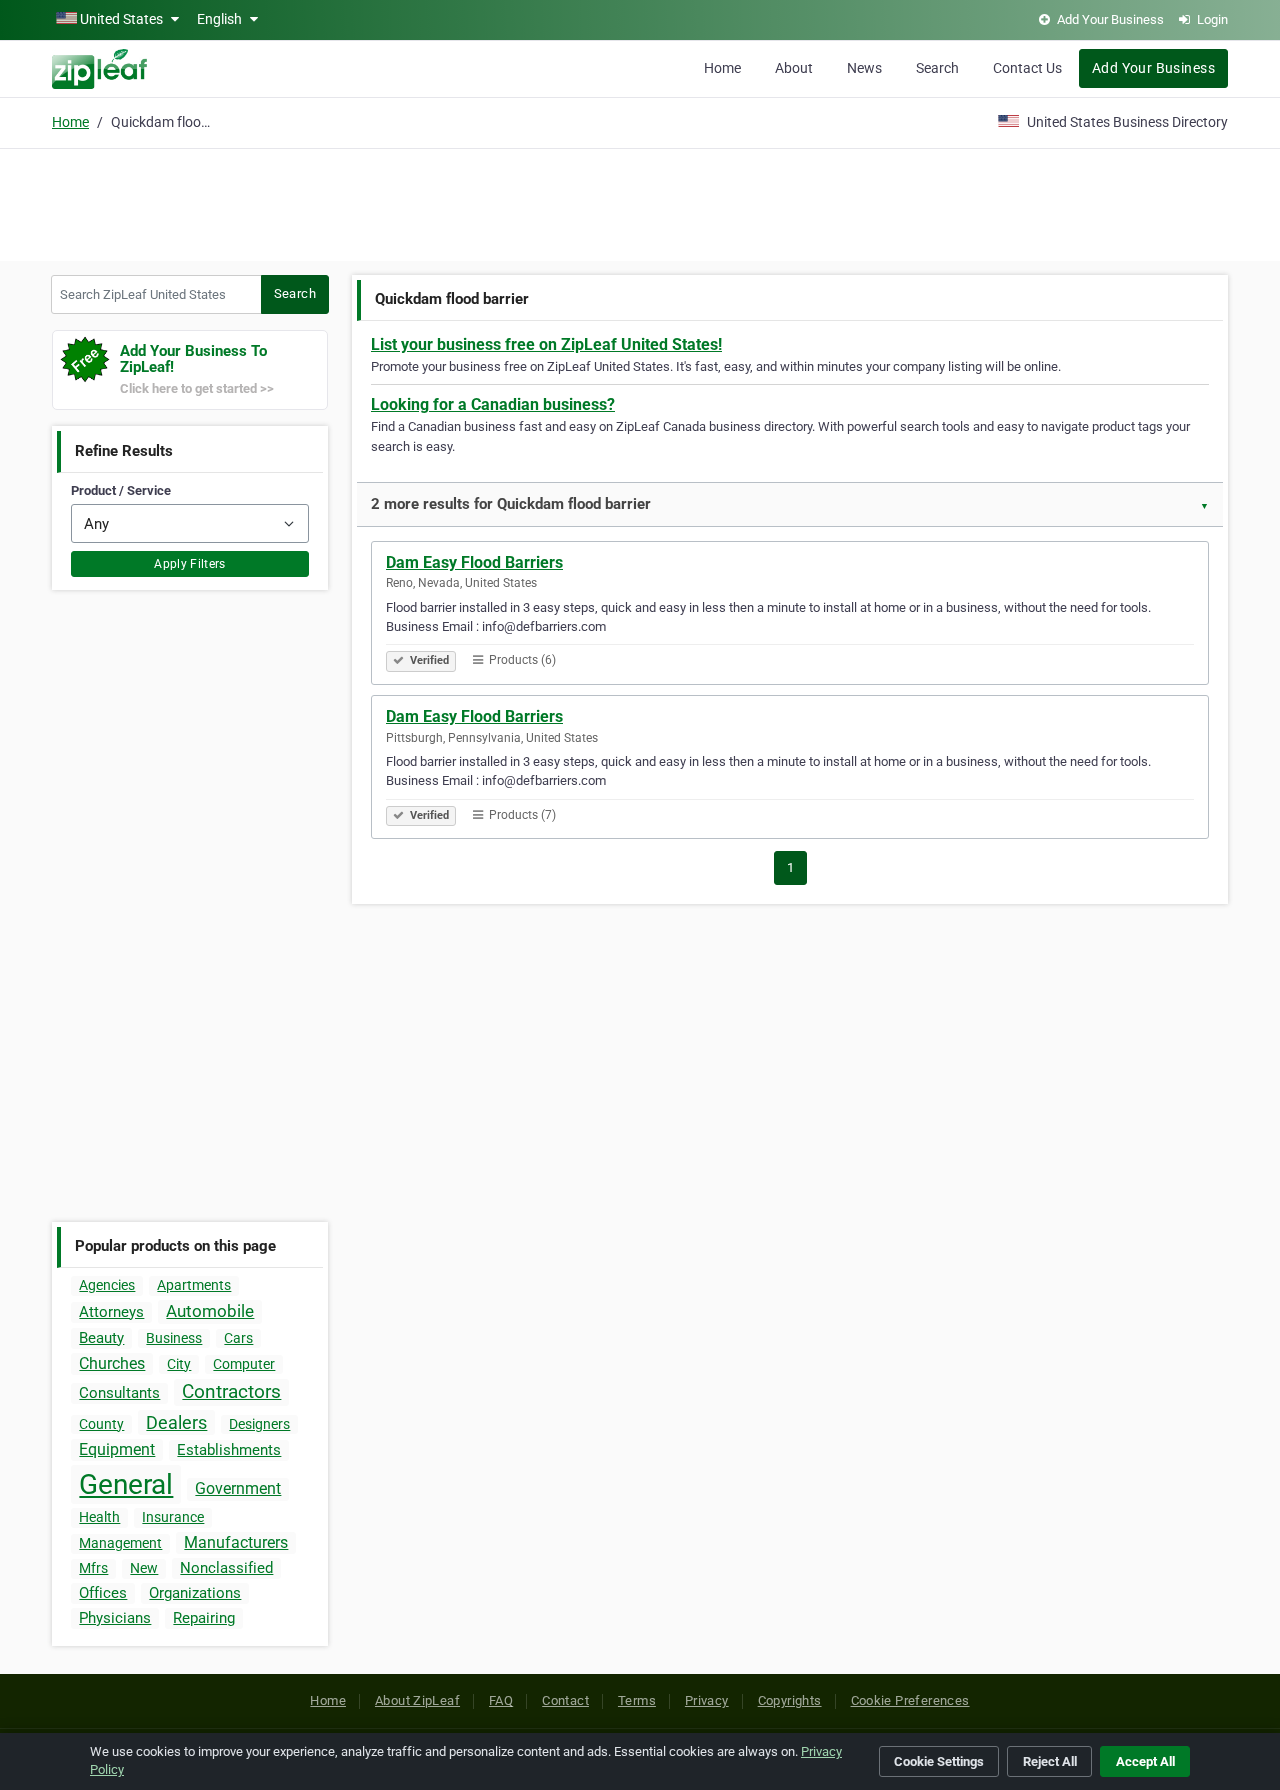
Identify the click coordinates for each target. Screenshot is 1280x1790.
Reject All (1050, 1761)
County (101, 1424)
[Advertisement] (640, 202)
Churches (112, 1363)
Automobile (210, 1311)
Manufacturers (236, 1542)
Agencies (107, 1285)
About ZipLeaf (417, 1700)
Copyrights (790, 1700)
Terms (637, 1700)
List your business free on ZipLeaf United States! (546, 344)
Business (174, 1338)
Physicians (115, 1618)
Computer (244, 1364)
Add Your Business (1153, 68)
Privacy (707, 1700)
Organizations (195, 1593)
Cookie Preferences (910, 1700)
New (144, 1568)
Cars (238, 1338)
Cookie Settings (939, 1761)
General (126, 1484)
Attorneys (111, 1312)
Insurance (173, 1517)
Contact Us (1027, 68)
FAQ (501, 1700)
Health (99, 1517)
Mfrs (93, 1568)
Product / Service (121, 490)
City (179, 1364)
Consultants (119, 1393)
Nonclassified (226, 1568)
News (864, 68)
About (794, 68)
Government (238, 1488)
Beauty (101, 1338)
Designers (259, 1424)
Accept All (1145, 1761)
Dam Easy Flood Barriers (474, 562)
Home (722, 68)
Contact (565, 1700)
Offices (103, 1593)
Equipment (117, 1449)
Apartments (194, 1285)
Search (937, 68)
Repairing (204, 1618)
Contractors (231, 1391)
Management (120, 1543)
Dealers (176, 1422)
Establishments (229, 1450)
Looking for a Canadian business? (493, 404)
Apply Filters (190, 564)
